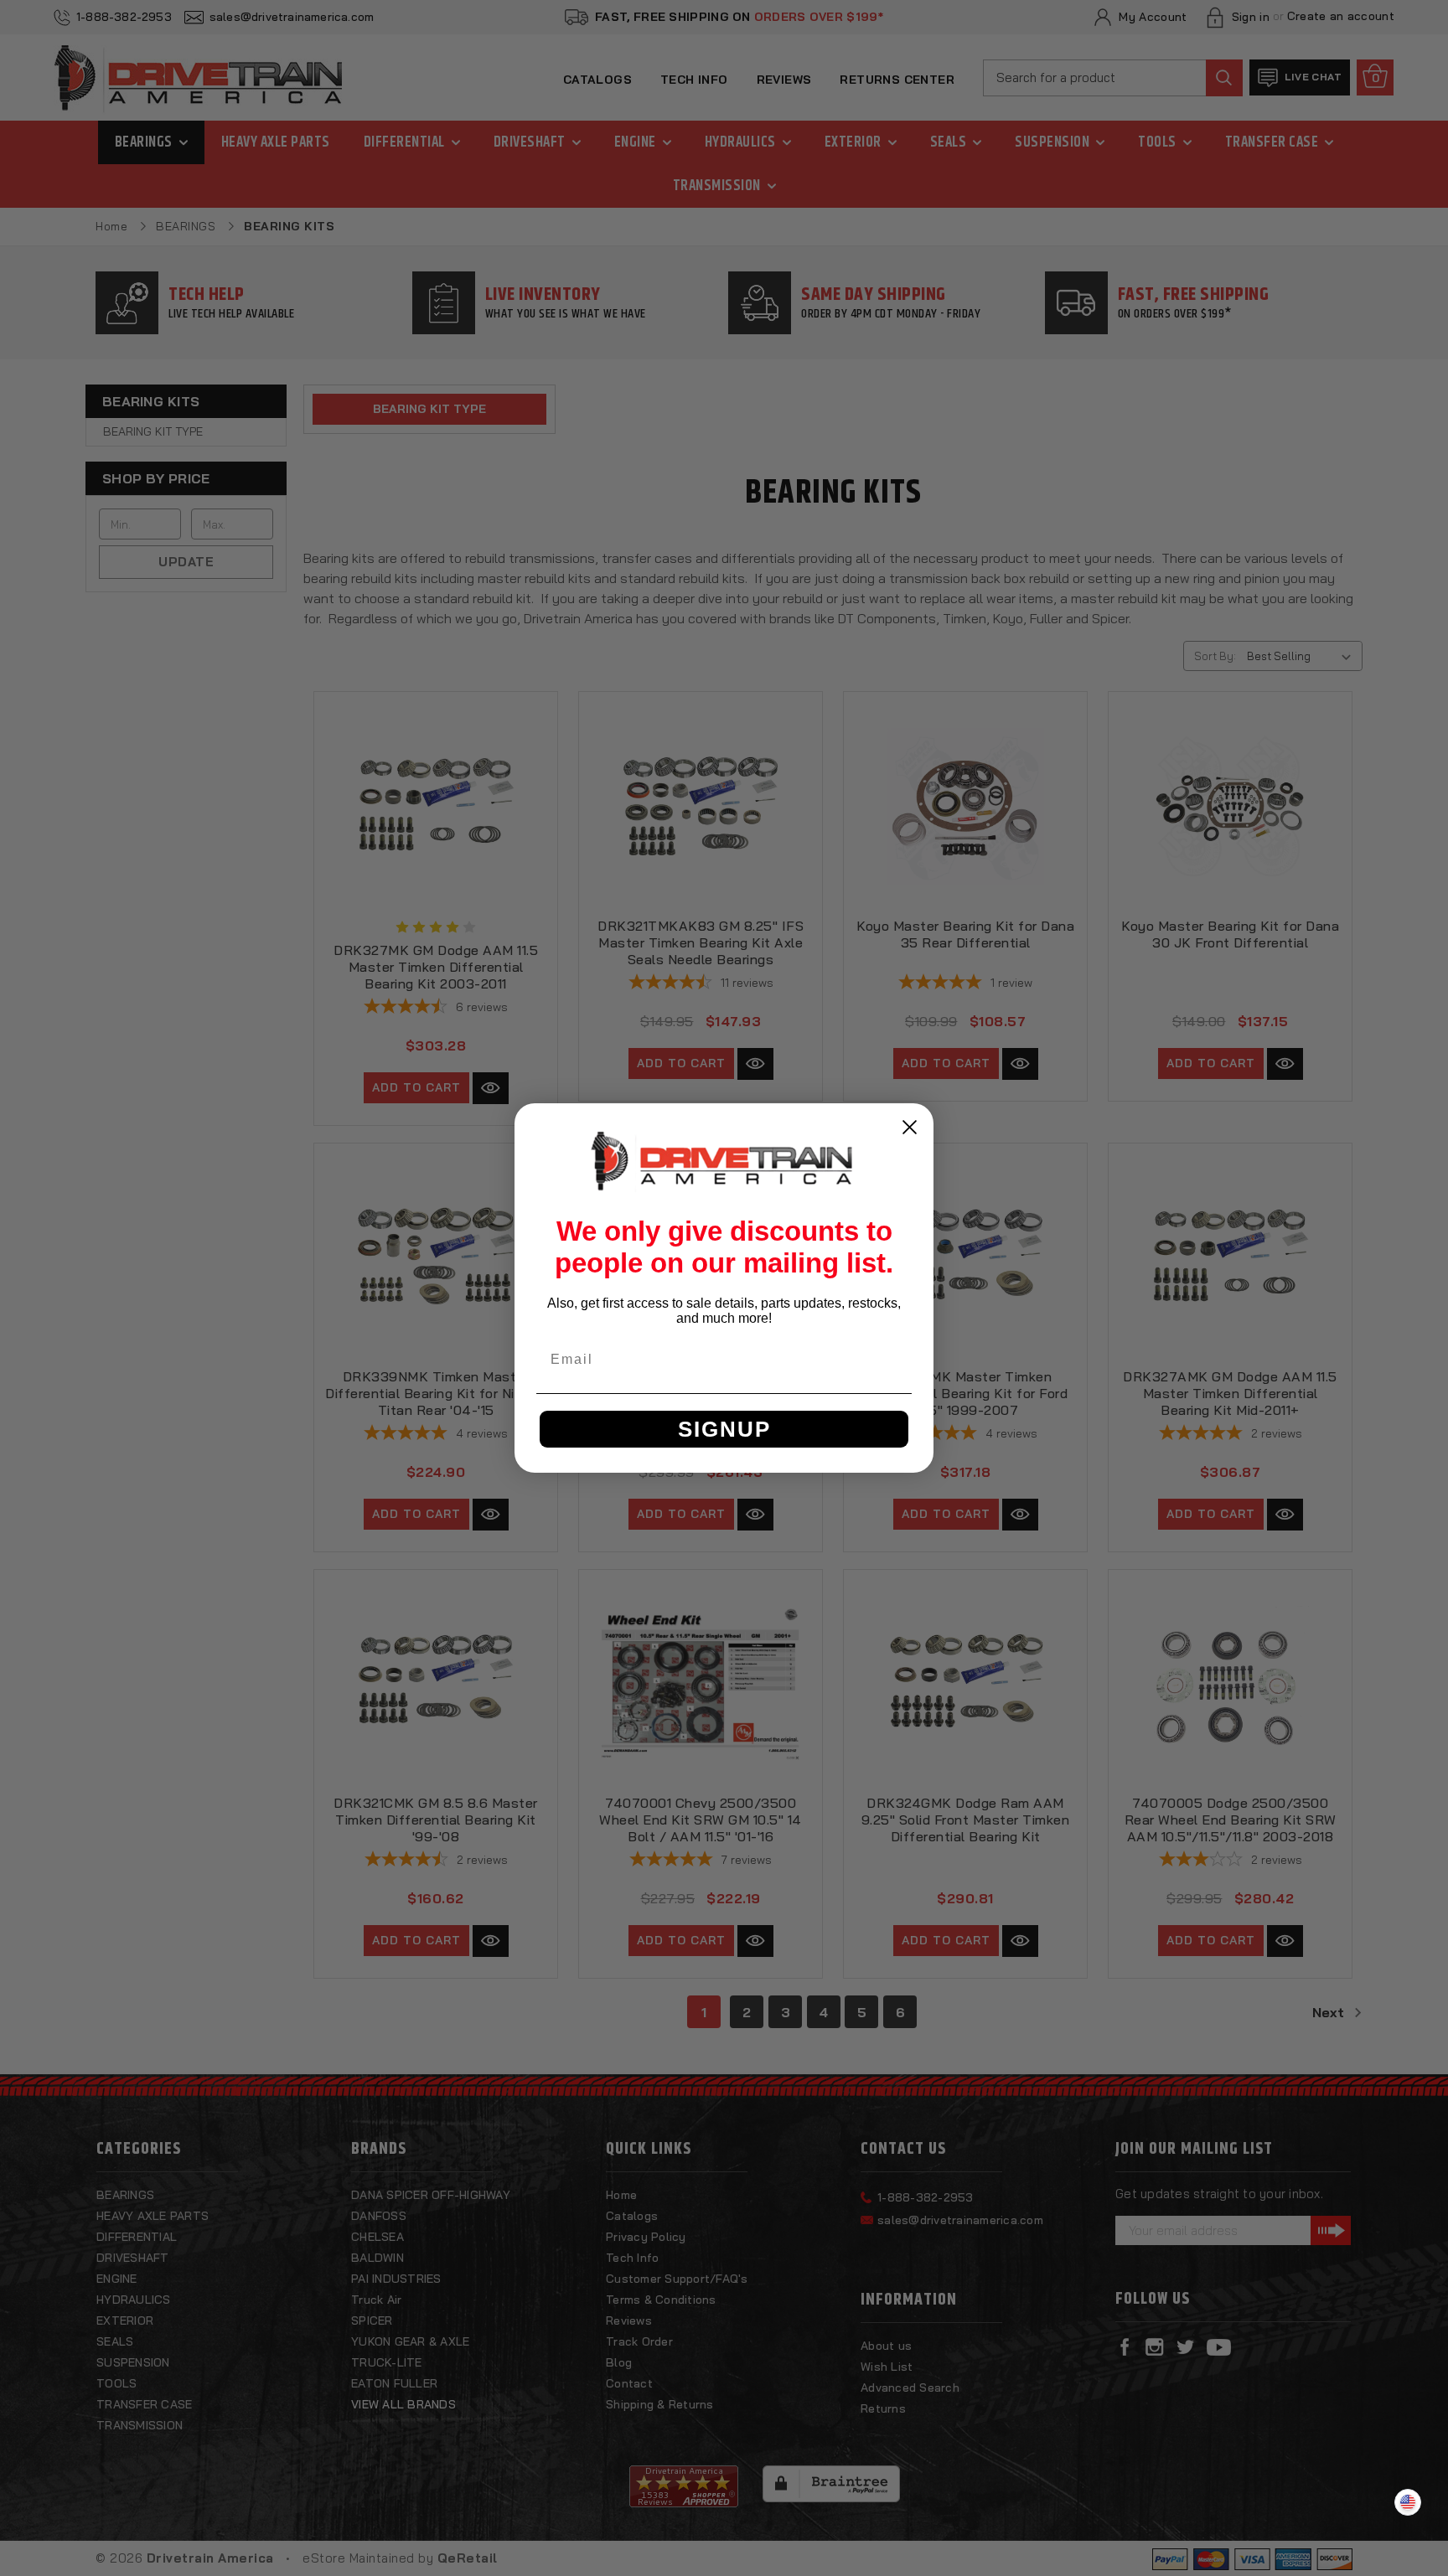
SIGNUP (724, 1429)
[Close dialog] (910, 1127)
